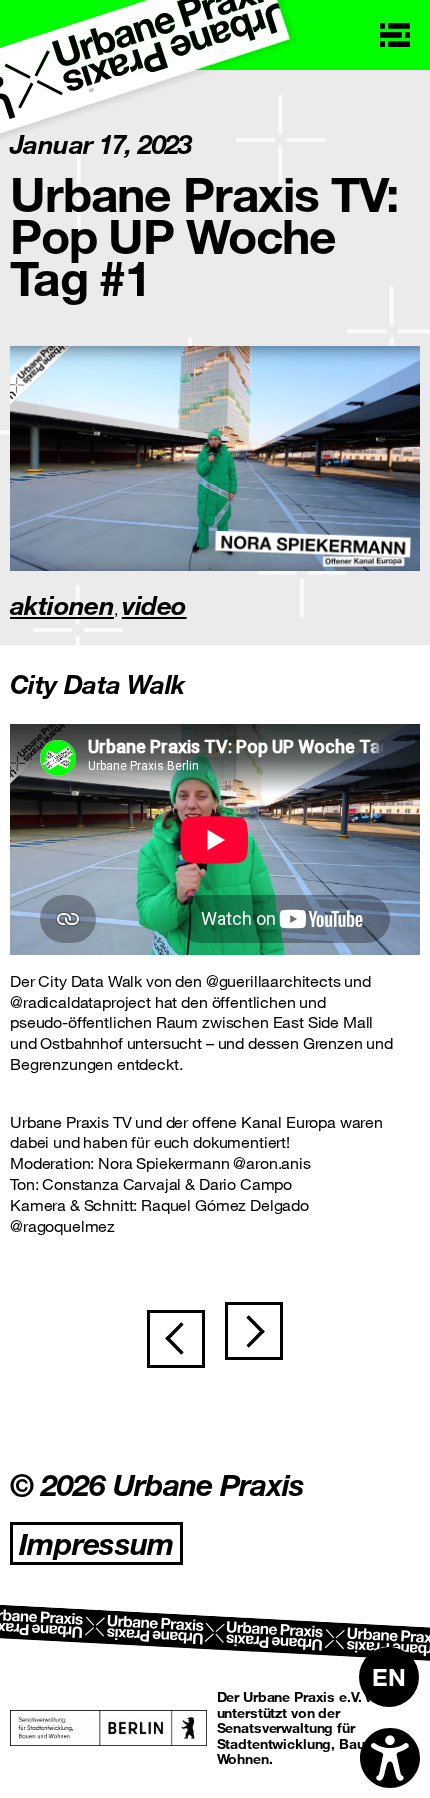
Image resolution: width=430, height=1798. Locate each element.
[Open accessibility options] (390, 1758)
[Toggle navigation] (395, 35)
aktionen (62, 604)
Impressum (96, 1543)
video (154, 604)
